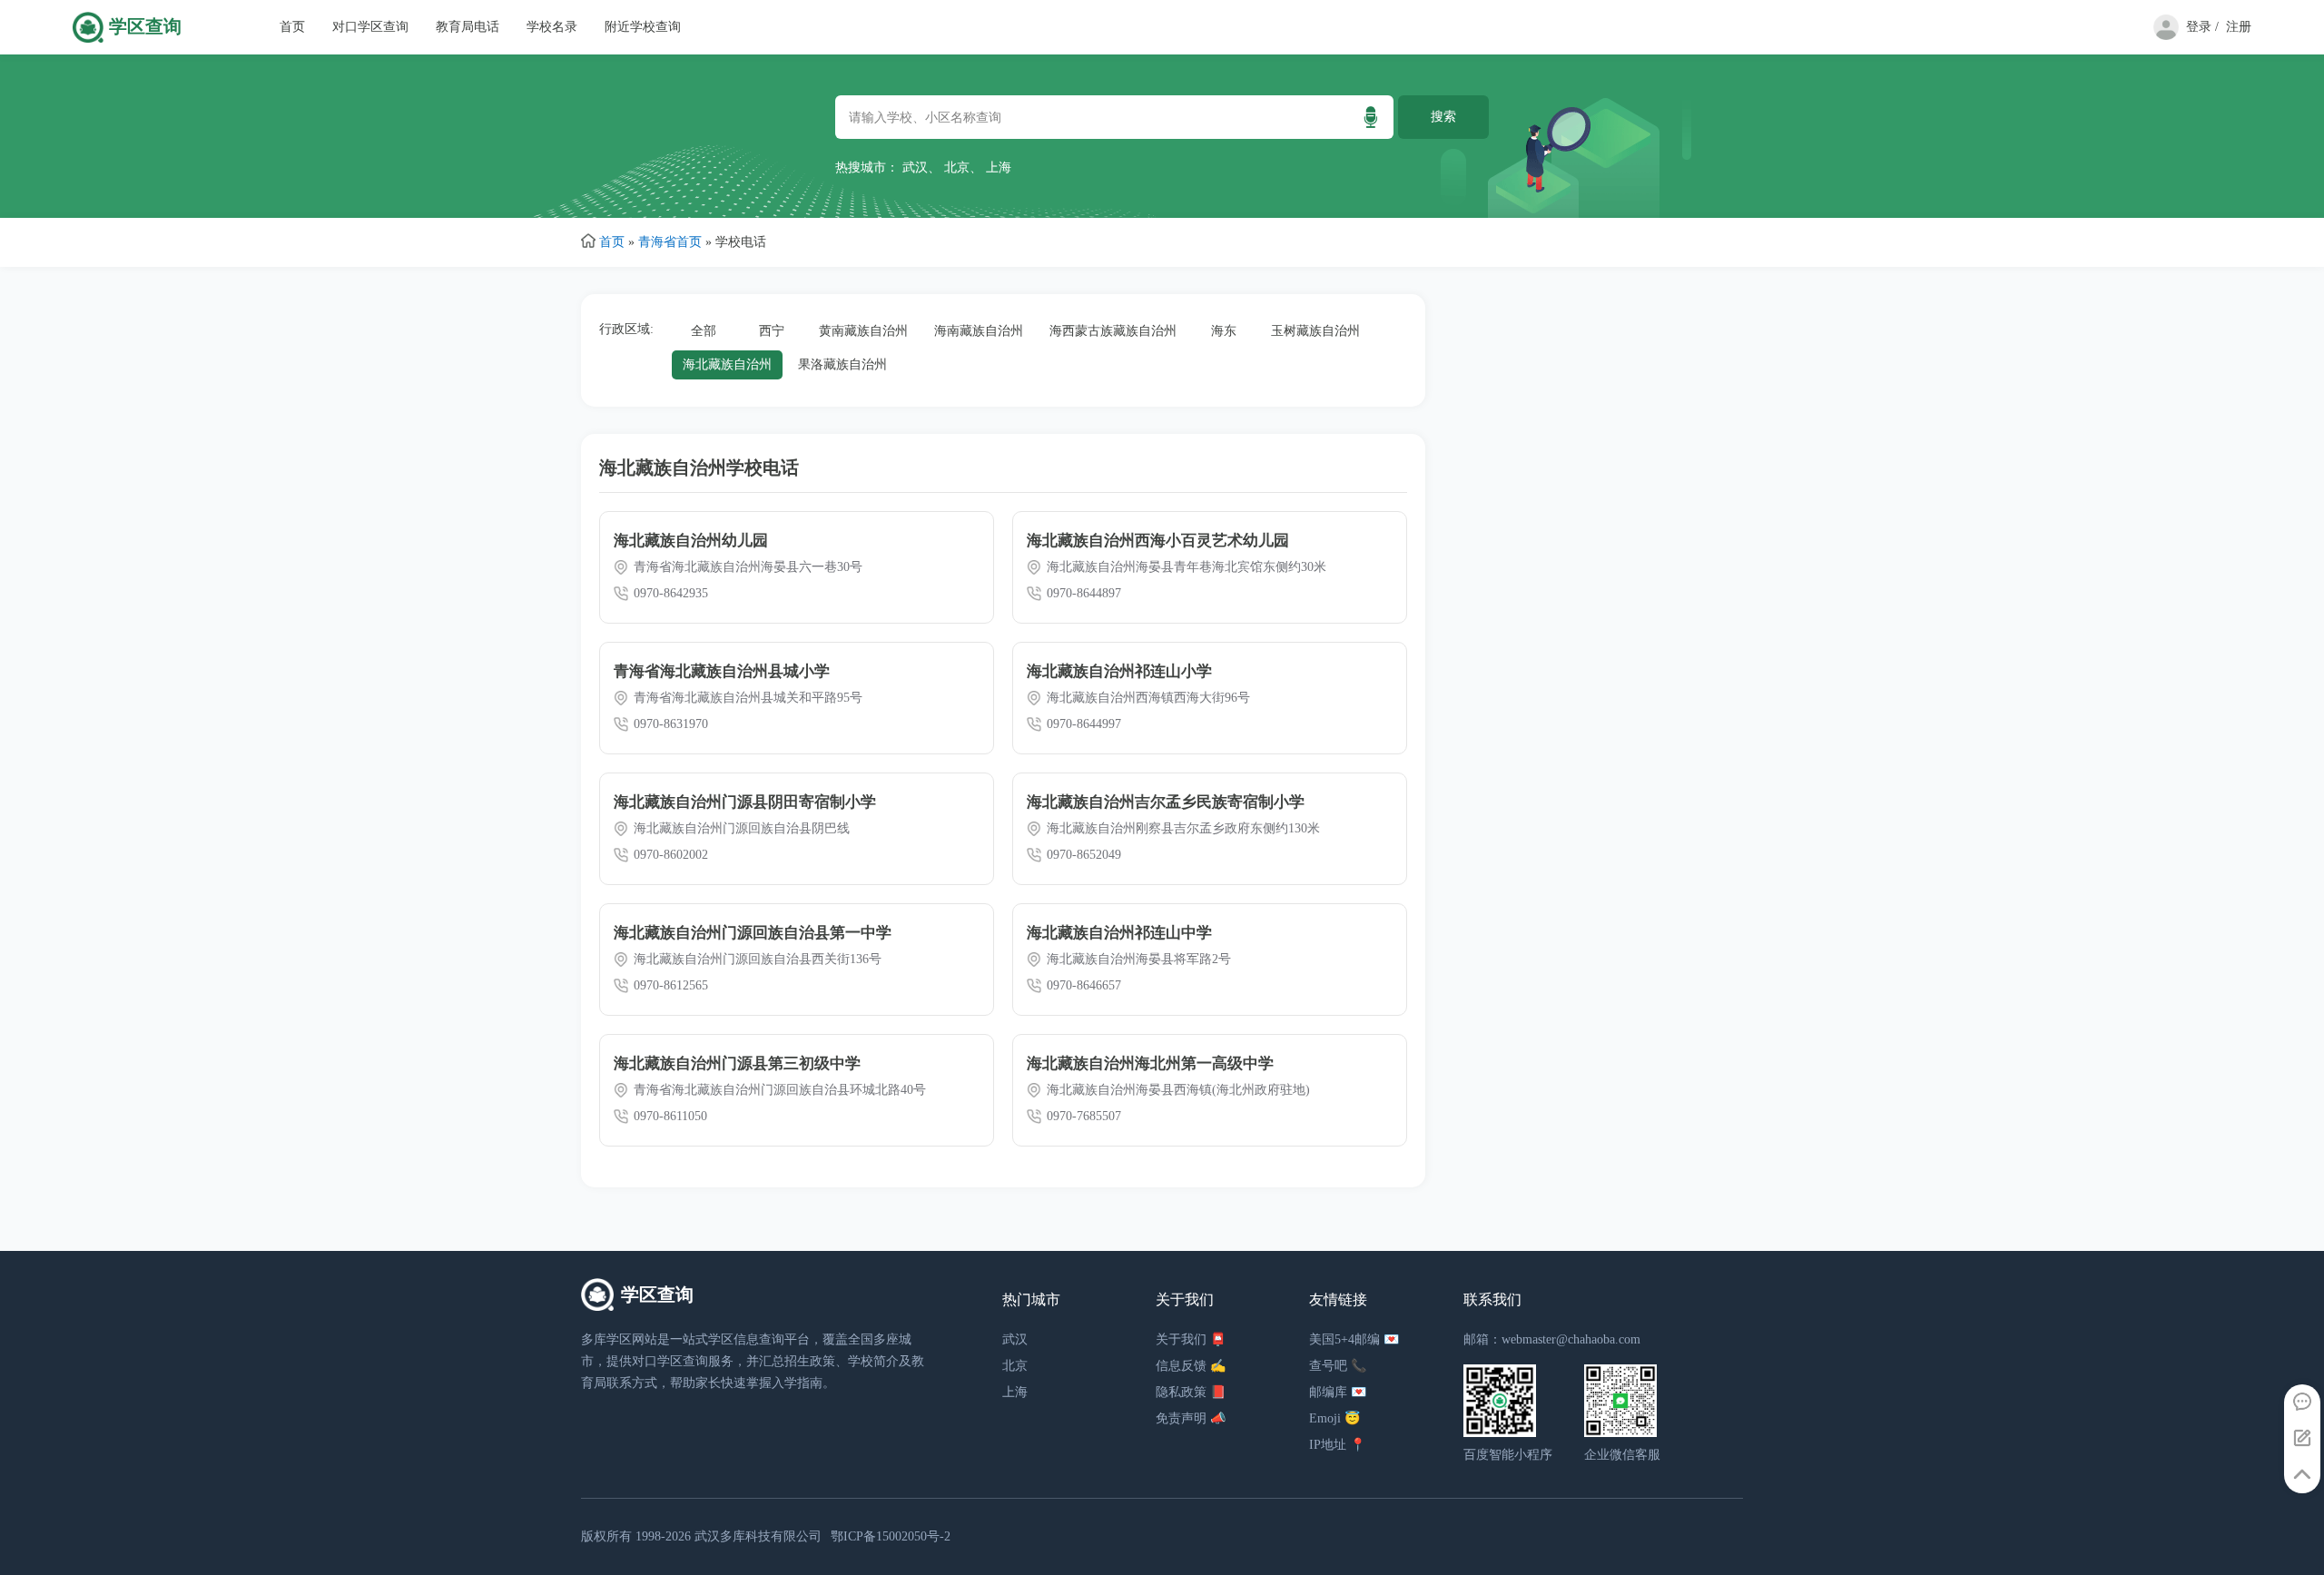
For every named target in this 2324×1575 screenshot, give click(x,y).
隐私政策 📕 (1191, 1392)
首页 (292, 27)
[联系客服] (2302, 1403)
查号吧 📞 (1338, 1366)
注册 (2239, 27)
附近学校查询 (643, 27)
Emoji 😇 (1334, 1418)
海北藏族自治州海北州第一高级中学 (1150, 1063)
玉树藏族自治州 (1315, 331)
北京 (957, 167)
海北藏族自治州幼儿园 (691, 541)
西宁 (772, 331)
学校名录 (552, 27)
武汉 (915, 167)
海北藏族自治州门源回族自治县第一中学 (753, 933)
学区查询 (145, 27)
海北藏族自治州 (727, 364)
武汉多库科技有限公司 (758, 1536)
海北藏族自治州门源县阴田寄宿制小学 (745, 802)
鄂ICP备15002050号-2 (891, 1536)
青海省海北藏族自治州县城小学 (722, 671)
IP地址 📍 (1337, 1445)
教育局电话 (468, 27)
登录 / (2202, 27)
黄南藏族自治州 (863, 331)
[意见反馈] (2302, 1439)
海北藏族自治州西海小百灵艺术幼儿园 (1158, 541)
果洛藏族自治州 (842, 364)
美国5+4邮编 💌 (1354, 1339)
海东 (1224, 331)
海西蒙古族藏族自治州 (1113, 331)
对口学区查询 (370, 27)
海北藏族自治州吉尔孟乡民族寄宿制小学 (1166, 802)
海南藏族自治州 (979, 331)
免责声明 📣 (1191, 1418)
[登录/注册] (2162, 36)
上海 (999, 167)
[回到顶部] (2302, 1475)
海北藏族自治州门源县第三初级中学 (737, 1063)
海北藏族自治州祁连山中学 (1119, 933)
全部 (704, 331)
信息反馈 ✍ (1191, 1366)
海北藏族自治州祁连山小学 (1119, 671)
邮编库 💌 (1338, 1392)
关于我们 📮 (1191, 1339)
